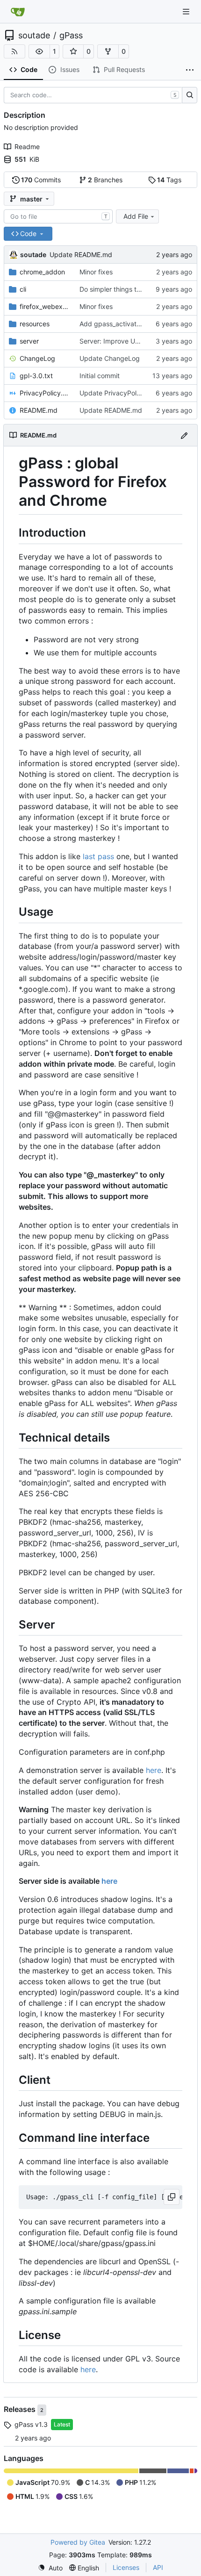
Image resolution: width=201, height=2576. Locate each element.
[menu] (50, 2568)
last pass (98, 856)
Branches (105, 180)
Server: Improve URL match (122, 341)
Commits (41, 180)
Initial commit (100, 376)
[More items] (190, 70)
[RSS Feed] (14, 51)
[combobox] (58, 216)
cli (23, 289)
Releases (21, 2409)
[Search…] (190, 95)
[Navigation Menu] (187, 11)
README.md (39, 410)
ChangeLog (37, 358)
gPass (71, 36)
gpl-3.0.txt (36, 376)
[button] (39, 51)
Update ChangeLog (110, 358)
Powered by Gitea (78, 2542)
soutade (34, 36)
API (158, 2567)
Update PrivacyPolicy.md (118, 393)
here (154, 1770)
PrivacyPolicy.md (45, 393)
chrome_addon (42, 272)
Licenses (126, 2567)
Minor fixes (96, 272)
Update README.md (81, 255)
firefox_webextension (45, 306)
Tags (169, 180)
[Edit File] (184, 435)
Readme (27, 147)
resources (35, 324)
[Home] (18, 12)
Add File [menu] (136, 216)
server (29, 341)
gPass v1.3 (31, 2424)
